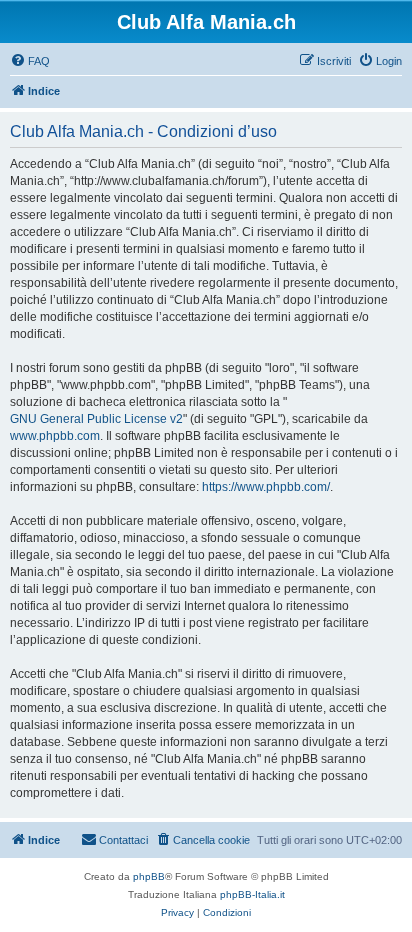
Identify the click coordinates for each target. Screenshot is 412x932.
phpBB (149, 876)
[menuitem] (30, 61)
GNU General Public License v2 (96, 419)
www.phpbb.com (55, 436)
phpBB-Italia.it (252, 894)
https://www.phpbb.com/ (266, 487)
